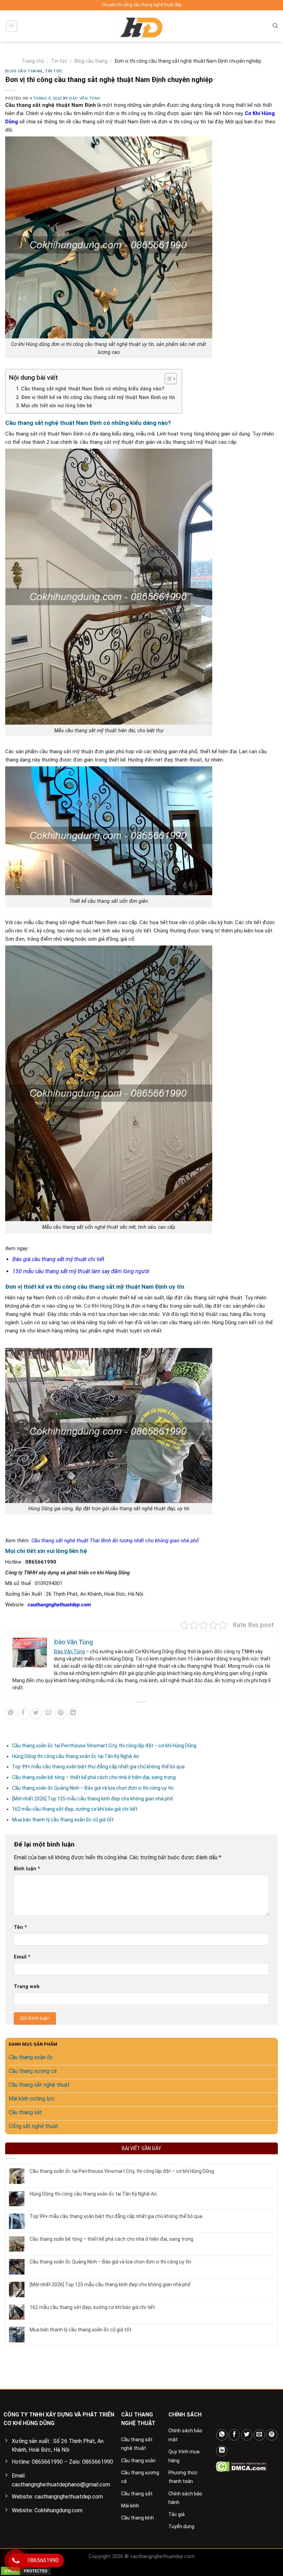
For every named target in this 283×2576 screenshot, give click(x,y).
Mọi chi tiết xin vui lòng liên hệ (57, 406)
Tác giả (177, 2514)
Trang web (27, 1987)
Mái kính (130, 2506)
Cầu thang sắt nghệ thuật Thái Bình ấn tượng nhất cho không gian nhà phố (115, 1541)
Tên (20, 1927)
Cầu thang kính (138, 2518)
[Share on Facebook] (23, 1714)
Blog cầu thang (91, 61)
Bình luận (27, 1869)
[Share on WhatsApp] (11, 1714)
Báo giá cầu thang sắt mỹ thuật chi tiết (58, 1259)
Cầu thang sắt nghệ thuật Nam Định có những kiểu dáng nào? (93, 389)
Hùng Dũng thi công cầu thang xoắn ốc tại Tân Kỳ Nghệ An (76, 1756)
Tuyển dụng (181, 2526)
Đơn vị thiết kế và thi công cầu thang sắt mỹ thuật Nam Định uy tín (98, 397)
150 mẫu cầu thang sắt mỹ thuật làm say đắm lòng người (81, 1271)
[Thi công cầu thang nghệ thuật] (141, 26)
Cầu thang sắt (137, 2494)
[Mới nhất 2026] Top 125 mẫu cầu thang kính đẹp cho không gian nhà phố (92, 1799)
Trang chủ (33, 61)
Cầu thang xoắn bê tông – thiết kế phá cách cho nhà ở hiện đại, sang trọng (94, 1777)
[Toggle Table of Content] (167, 379)
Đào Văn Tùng (85, 98)
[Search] (275, 26)
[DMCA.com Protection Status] (241, 2466)
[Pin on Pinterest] (61, 1714)
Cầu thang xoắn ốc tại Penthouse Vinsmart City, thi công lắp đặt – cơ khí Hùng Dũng (104, 1746)
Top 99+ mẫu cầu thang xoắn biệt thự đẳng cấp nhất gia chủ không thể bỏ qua (99, 1767)
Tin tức (59, 61)
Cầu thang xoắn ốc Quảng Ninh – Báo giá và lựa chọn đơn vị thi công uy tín (93, 1788)
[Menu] (12, 26)
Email (22, 1957)
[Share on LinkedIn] (73, 1714)
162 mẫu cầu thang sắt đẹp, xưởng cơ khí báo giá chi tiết (75, 1809)
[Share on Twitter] (36, 1714)
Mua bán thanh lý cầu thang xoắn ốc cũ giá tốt (63, 1820)
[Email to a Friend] (48, 1714)
